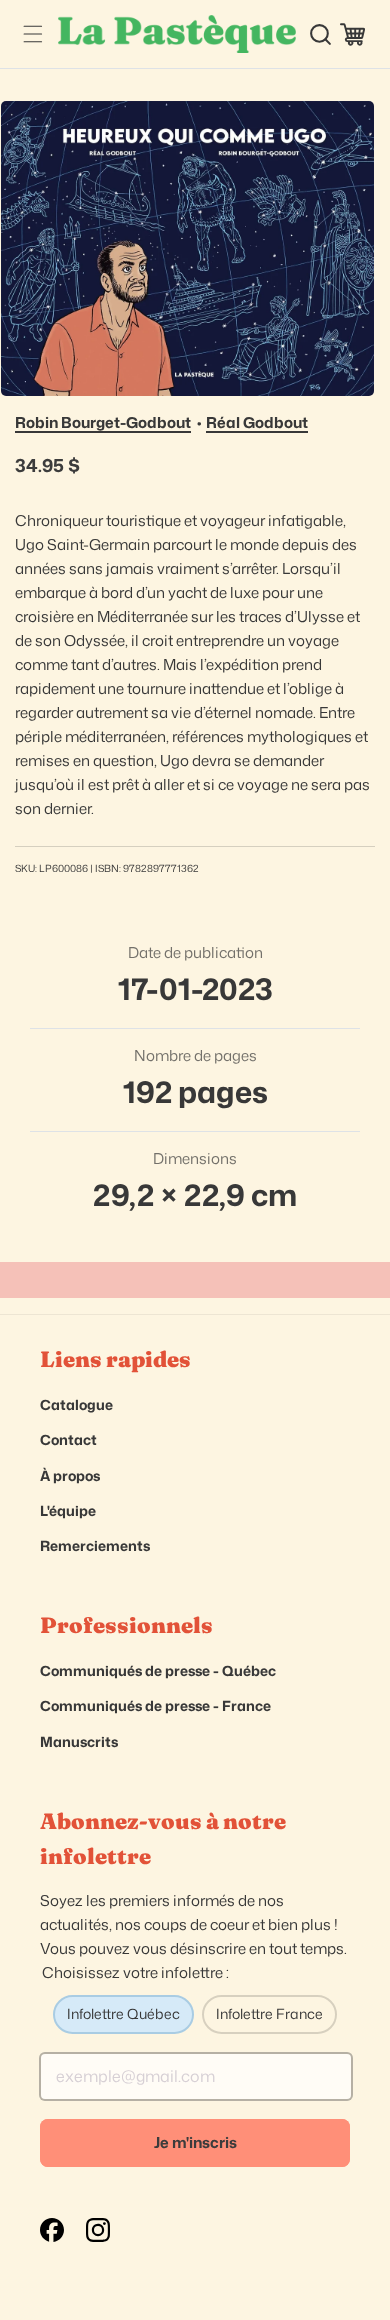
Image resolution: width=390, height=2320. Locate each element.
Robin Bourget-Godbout (103, 422)
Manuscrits (79, 1741)
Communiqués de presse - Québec (158, 1670)
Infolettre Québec (123, 2013)
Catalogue (76, 1404)
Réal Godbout (257, 422)
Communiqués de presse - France (155, 1705)
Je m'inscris (195, 2142)
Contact (68, 1439)
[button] (32, 34)
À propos (70, 1475)
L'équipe (68, 1510)
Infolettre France (269, 2013)
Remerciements (95, 1545)
